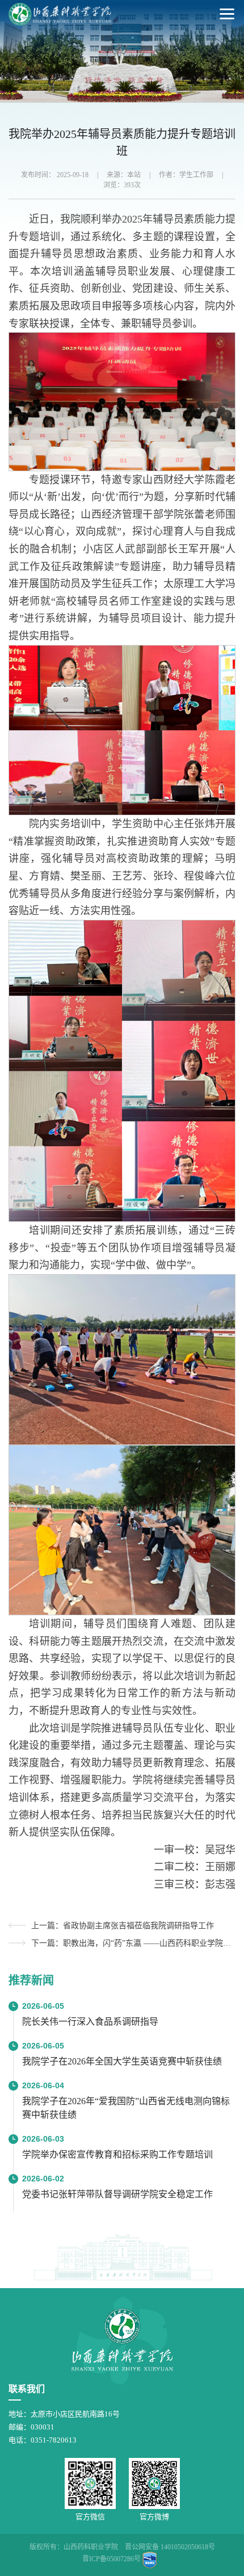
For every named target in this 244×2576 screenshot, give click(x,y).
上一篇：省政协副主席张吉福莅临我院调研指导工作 (123, 1926)
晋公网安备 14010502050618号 (170, 2547)
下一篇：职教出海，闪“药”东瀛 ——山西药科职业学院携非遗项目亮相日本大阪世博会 (133, 1943)
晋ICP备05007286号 (112, 2559)
